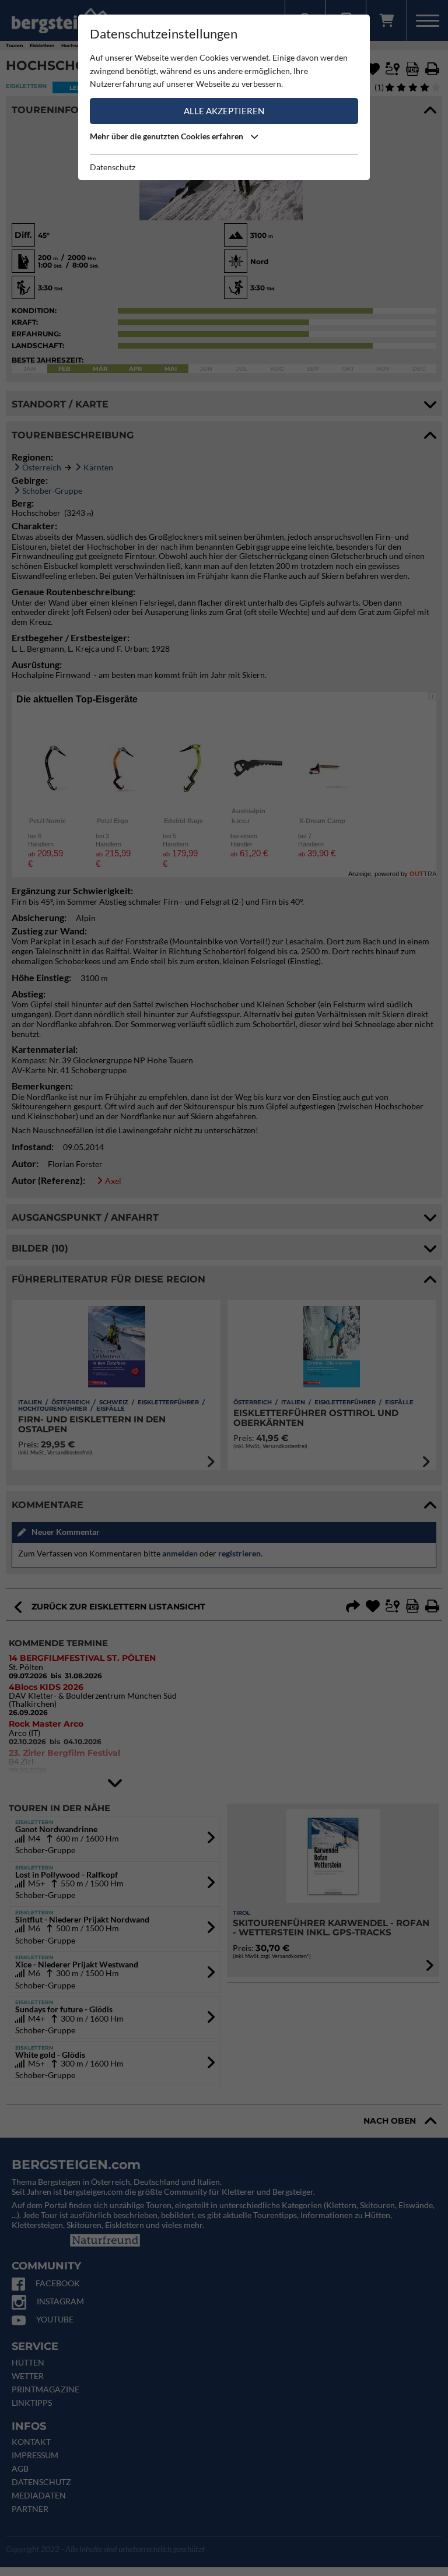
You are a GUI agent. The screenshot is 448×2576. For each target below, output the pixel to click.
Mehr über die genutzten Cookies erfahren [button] (167, 136)
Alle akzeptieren (224, 111)
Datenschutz (113, 167)
